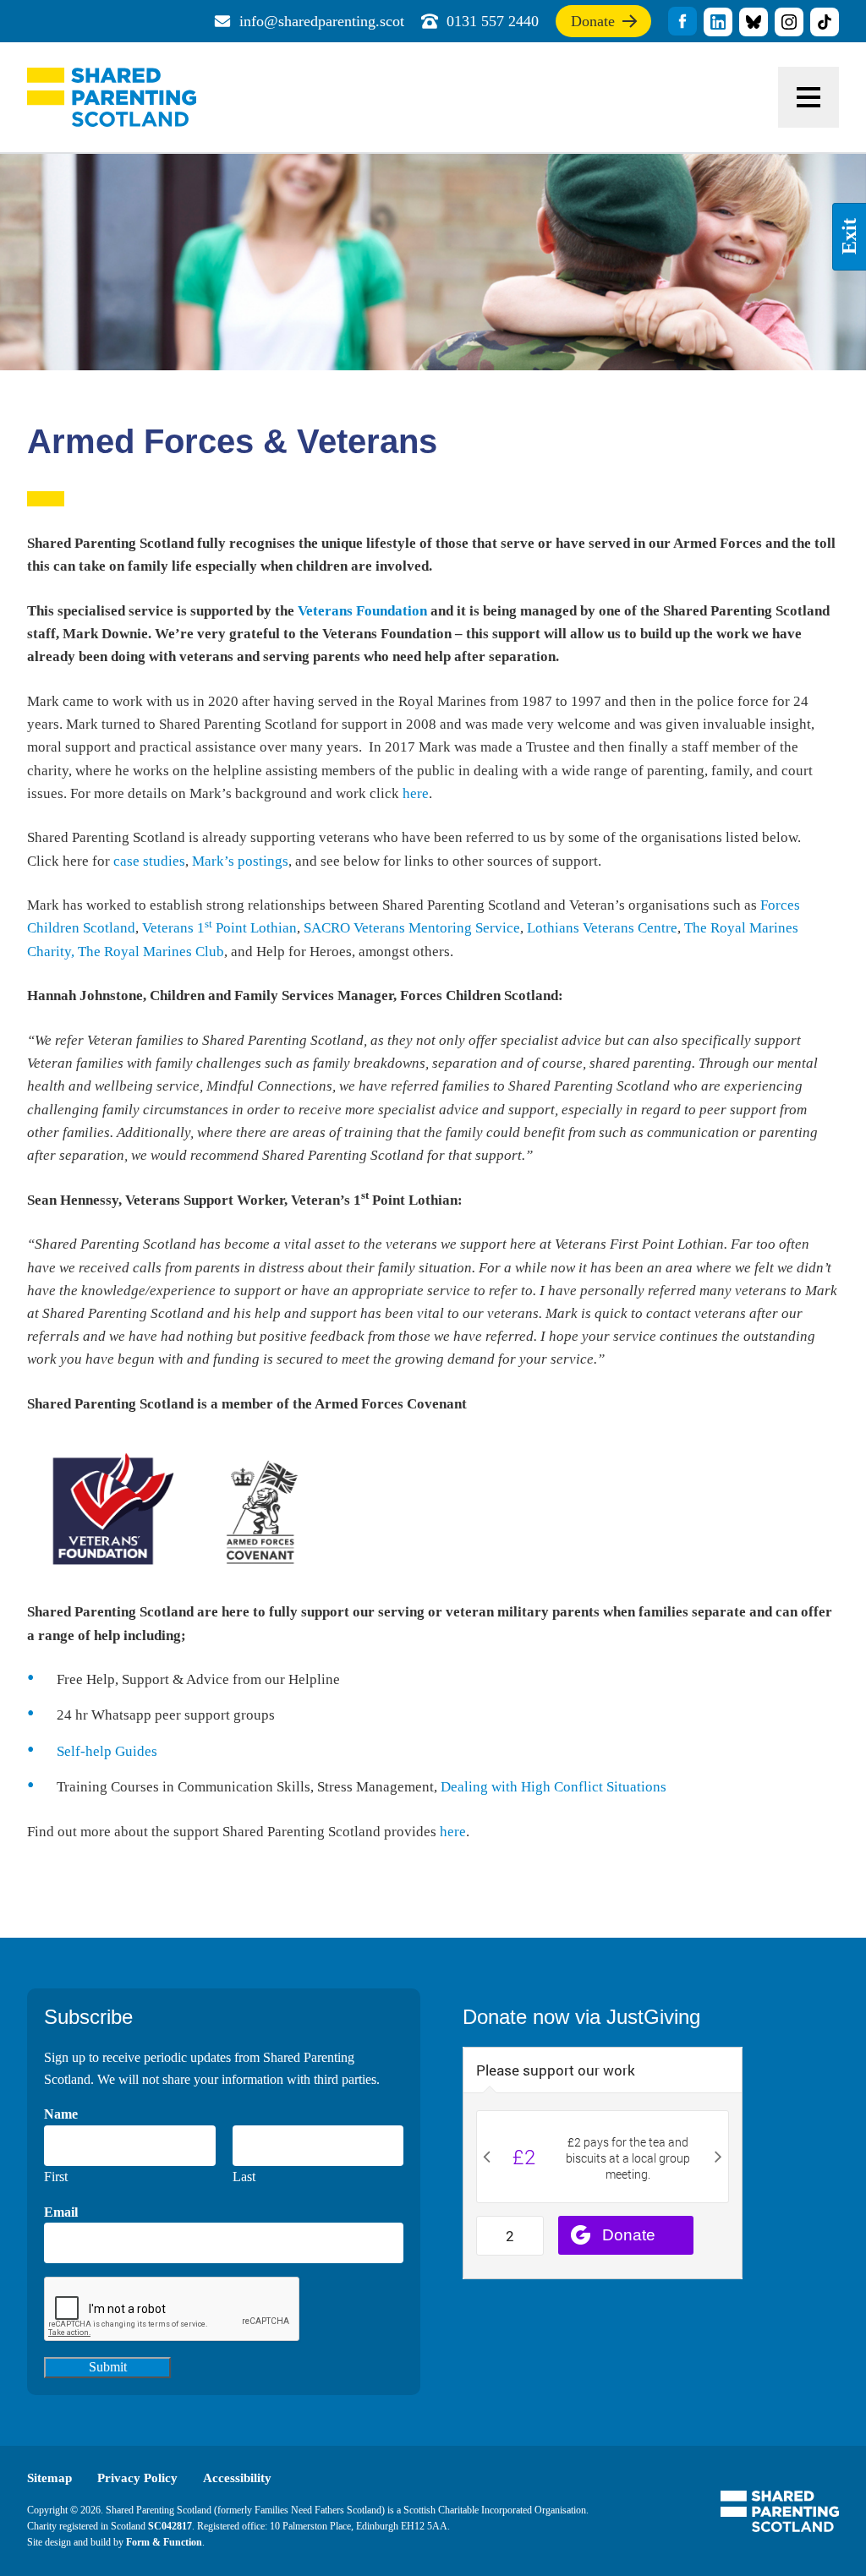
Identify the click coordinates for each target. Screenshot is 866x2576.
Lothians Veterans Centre (602, 928)
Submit (108, 2367)
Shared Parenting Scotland (112, 97)
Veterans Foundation (362, 611)
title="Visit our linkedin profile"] (718, 22)
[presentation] (173, 2310)
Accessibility (237, 2478)
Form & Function (164, 2542)
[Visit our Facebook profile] (682, 21)
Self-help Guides (107, 1751)
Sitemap (49, 2478)
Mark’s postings (240, 861)
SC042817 (170, 2526)
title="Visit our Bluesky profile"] (754, 22)
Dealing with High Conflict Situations (554, 1787)
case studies (149, 861)
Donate (593, 25)
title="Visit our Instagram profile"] (789, 22)
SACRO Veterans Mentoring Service (412, 928)
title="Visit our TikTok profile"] (825, 22)
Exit (849, 237)
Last (244, 2177)
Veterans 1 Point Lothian (219, 928)
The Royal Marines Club (151, 952)
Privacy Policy (137, 2478)
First (56, 2177)
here (416, 793)
